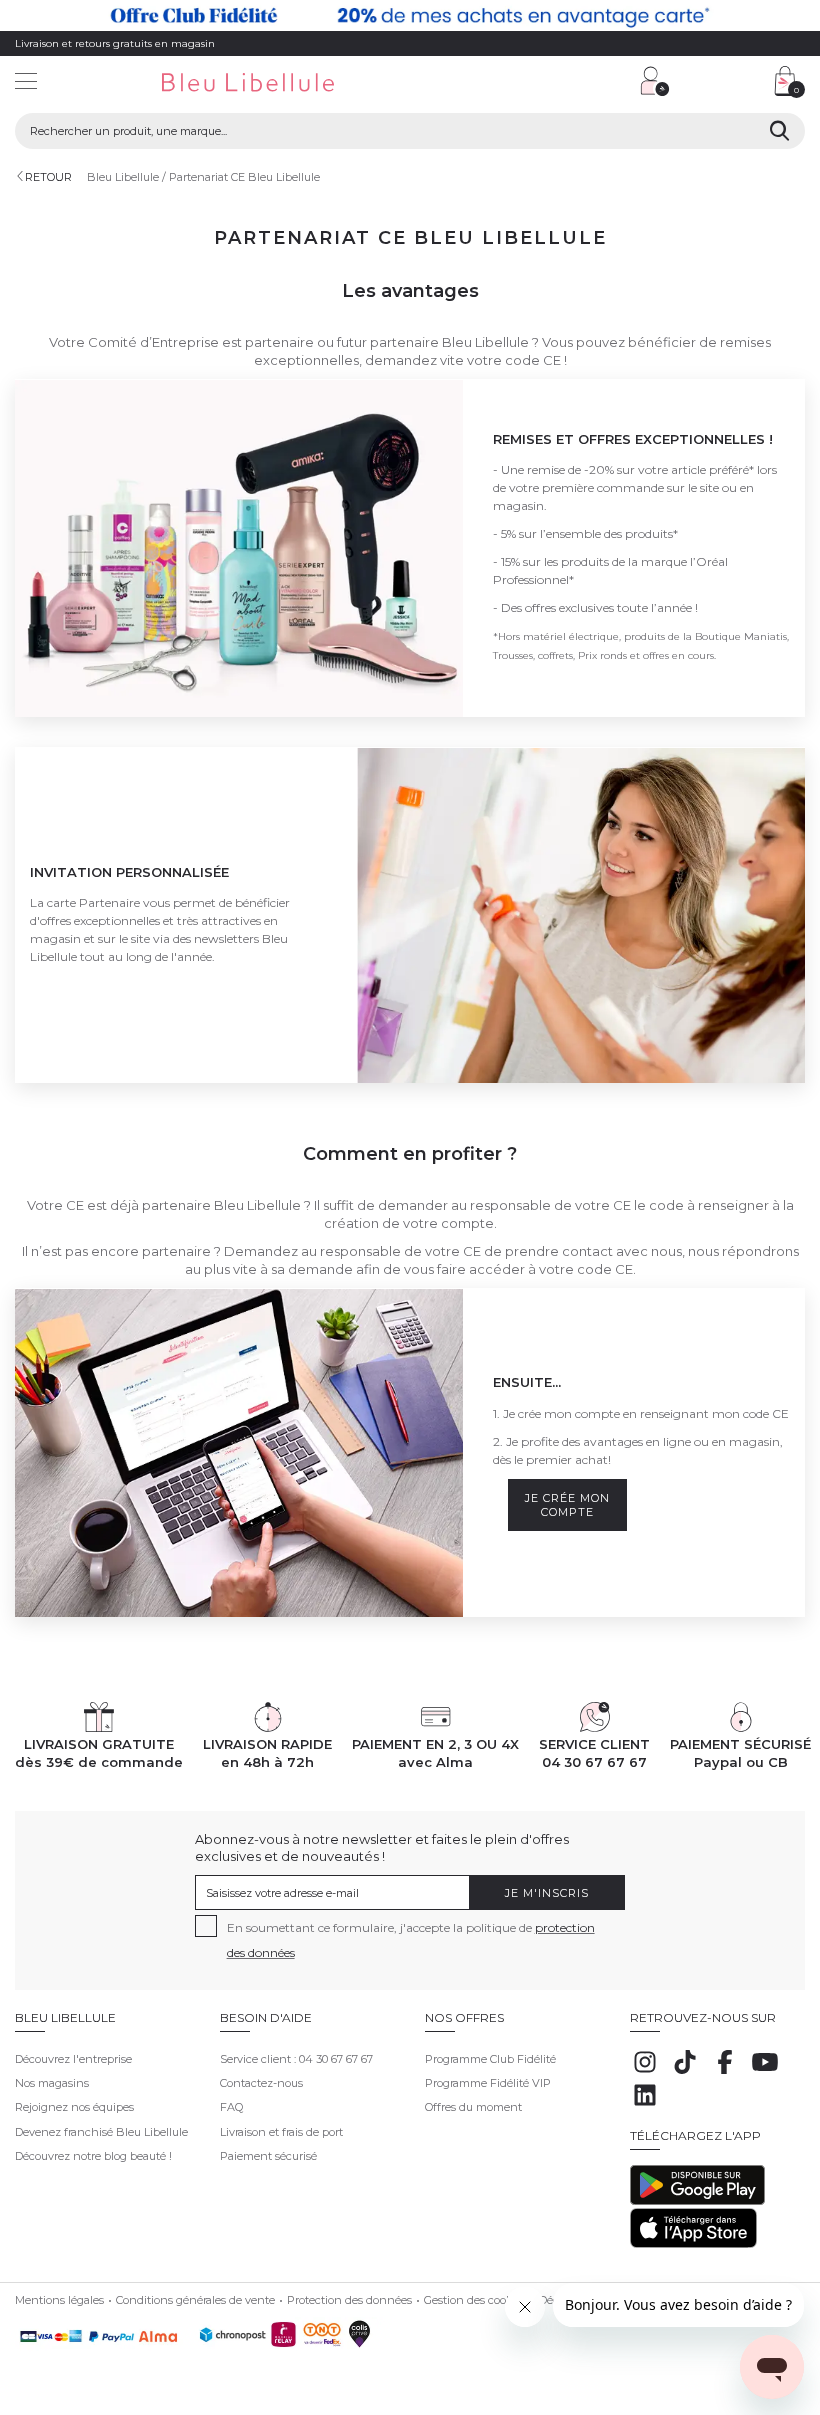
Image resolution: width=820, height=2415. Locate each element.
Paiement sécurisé (268, 2156)
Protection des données (349, 2300)
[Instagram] (645, 2073)
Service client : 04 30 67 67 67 (296, 2059)
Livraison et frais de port (281, 2132)
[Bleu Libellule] (278, 83)
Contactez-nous (261, 2083)
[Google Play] (697, 2201)
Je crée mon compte (567, 1505)
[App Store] (693, 2244)
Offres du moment (473, 2107)
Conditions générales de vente (195, 2300)
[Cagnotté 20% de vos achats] (410, 15)
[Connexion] (655, 81)
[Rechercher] (779, 131)
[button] (525, 83)
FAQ (231, 2107)
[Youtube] (765, 2073)
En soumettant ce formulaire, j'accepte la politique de (411, 1940)
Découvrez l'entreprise (73, 2059)
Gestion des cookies (475, 2300)
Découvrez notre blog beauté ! (93, 2156)
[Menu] (26, 83)
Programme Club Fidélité (490, 2059)
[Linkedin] (645, 2106)
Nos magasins (52, 2083)
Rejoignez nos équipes (74, 2107)
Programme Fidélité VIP (488, 2083)
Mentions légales (59, 2300)
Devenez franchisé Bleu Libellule (101, 2132)
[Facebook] (725, 2073)
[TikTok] (685, 2073)
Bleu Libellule (123, 177)
